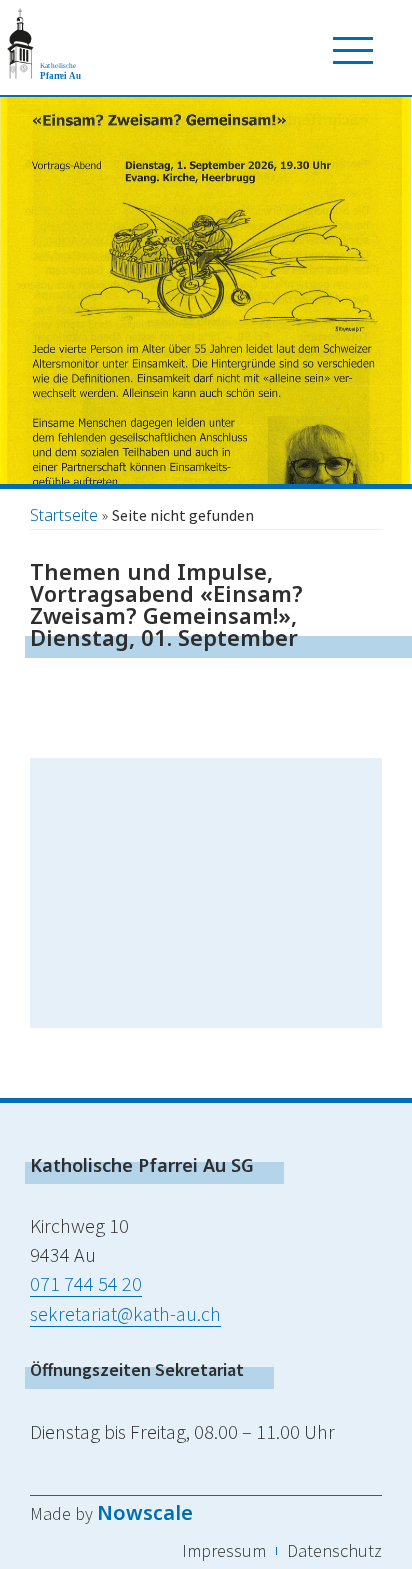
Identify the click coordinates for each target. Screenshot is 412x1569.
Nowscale (145, 1512)
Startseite (64, 515)
